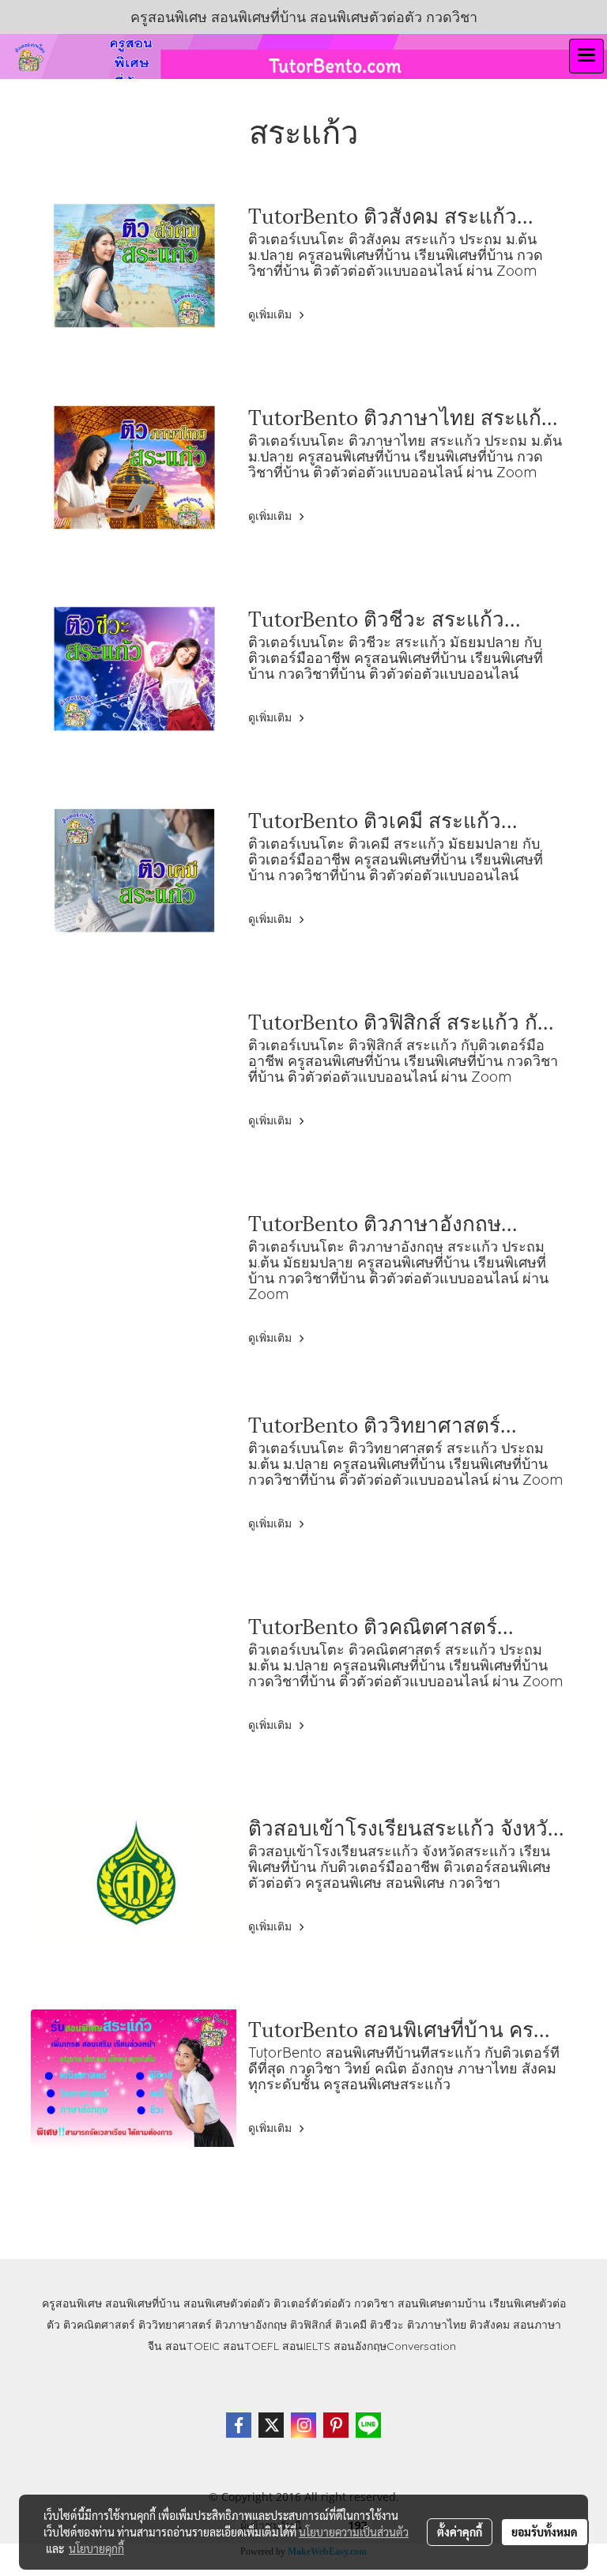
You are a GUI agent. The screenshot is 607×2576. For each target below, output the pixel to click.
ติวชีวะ (387, 2325)
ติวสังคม (490, 2325)
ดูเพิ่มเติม (271, 314)
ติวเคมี (351, 2325)
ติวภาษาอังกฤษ (251, 2325)
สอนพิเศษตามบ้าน (442, 2303)
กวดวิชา (374, 2303)
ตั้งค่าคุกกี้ (460, 2532)
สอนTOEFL (251, 2346)
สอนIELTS (306, 2346)
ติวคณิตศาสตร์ (99, 2325)
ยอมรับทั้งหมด (545, 2532)
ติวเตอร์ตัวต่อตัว (312, 2303)
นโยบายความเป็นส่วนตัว (354, 2532)
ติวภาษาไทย (437, 2325)
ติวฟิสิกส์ (311, 2325)
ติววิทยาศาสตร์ (175, 2325)
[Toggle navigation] (586, 56)
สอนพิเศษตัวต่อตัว (227, 2303)
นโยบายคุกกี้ (96, 2548)
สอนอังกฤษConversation (395, 2346)
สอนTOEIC (192, 2346)
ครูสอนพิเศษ (72, 2303)
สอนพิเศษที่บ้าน (143, 2303)
